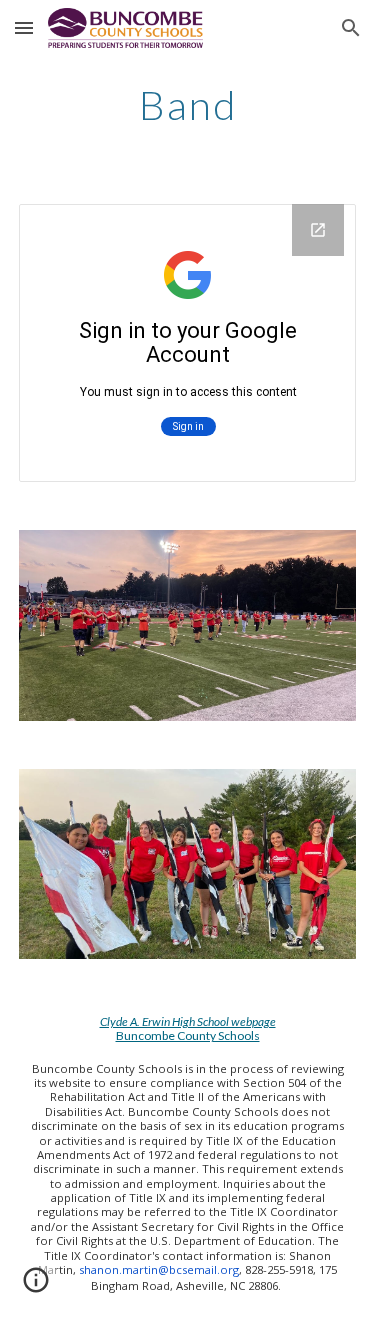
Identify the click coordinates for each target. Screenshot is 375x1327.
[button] (24, 27)
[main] (188, 105)
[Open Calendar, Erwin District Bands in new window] (318, 230)
